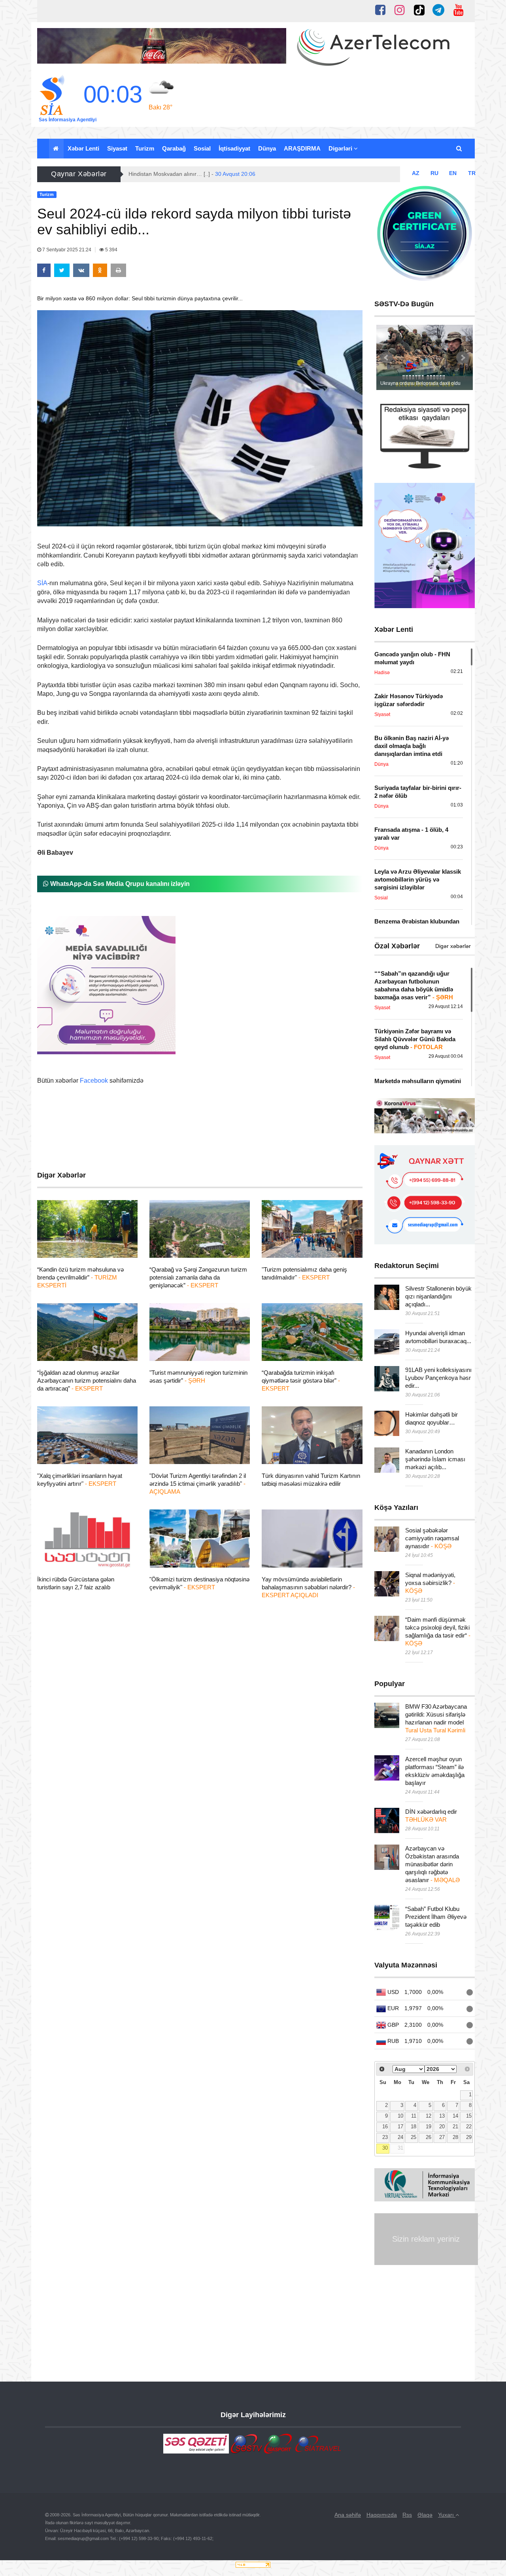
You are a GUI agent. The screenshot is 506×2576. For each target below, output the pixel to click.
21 (455, 2127)
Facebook (94, 1081)
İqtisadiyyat (234, 148)
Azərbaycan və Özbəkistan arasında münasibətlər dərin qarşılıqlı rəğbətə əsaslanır (432, 1864)
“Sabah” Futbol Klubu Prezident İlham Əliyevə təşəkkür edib (436, 1917)
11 (414, 2116)
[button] (460, 149)
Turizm (145, 148)
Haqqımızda (382, 2515)
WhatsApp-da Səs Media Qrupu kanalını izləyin (119, 884)
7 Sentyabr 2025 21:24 (67, 250)
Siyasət (117, 148)
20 (442, 2127)
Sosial (202, 148)
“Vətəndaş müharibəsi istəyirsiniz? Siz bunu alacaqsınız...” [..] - (228, 174)
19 (429, 2127)
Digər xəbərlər (453, 946)
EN (453, 173)
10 (400, 2116)
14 (455, 2116)
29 (469, 2137)
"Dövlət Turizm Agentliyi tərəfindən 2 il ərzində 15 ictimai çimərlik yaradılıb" (198, 1484)
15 (469, 2116)
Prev (387, 358)
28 (455, 2137)
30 (385, 2148)
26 (429, 2137)
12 (429, 2116)
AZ (416, 173)
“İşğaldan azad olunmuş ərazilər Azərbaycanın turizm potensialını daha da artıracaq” (87, 1380)
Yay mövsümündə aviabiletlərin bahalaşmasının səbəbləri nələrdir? (308, 1587)
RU (434, 173)
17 (400, 2127)
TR (472, 173)
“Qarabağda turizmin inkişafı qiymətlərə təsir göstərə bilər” (301, 1380)
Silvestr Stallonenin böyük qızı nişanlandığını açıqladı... (438, 1296)
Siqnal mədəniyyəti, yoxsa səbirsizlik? (430, 1583)
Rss (407, 2515)
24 (400, 2137)
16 (385, 2127)
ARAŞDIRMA (302, 148)
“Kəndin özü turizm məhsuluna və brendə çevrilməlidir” (80, 1277)
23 (385, 2137)
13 (442, 2116)
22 (469, 2127)
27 (442, 2137)
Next (463, 358)
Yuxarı (447, 2515)
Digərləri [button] (341, 148)
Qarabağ (174, 148)
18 (413, 2127)
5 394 (111, 250)
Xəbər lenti (83, 148)
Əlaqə (425, 2515)
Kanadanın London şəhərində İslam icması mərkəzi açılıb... (435, 1459)
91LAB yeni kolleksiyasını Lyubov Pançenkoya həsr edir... (438, 1378)
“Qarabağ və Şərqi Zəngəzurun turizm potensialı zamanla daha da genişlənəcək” (198, 1277)
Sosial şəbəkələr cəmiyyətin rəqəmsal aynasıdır (432, 1538)
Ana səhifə (348, 2515)
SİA (42, 583)
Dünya (267, 148)
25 (413, 2137)
